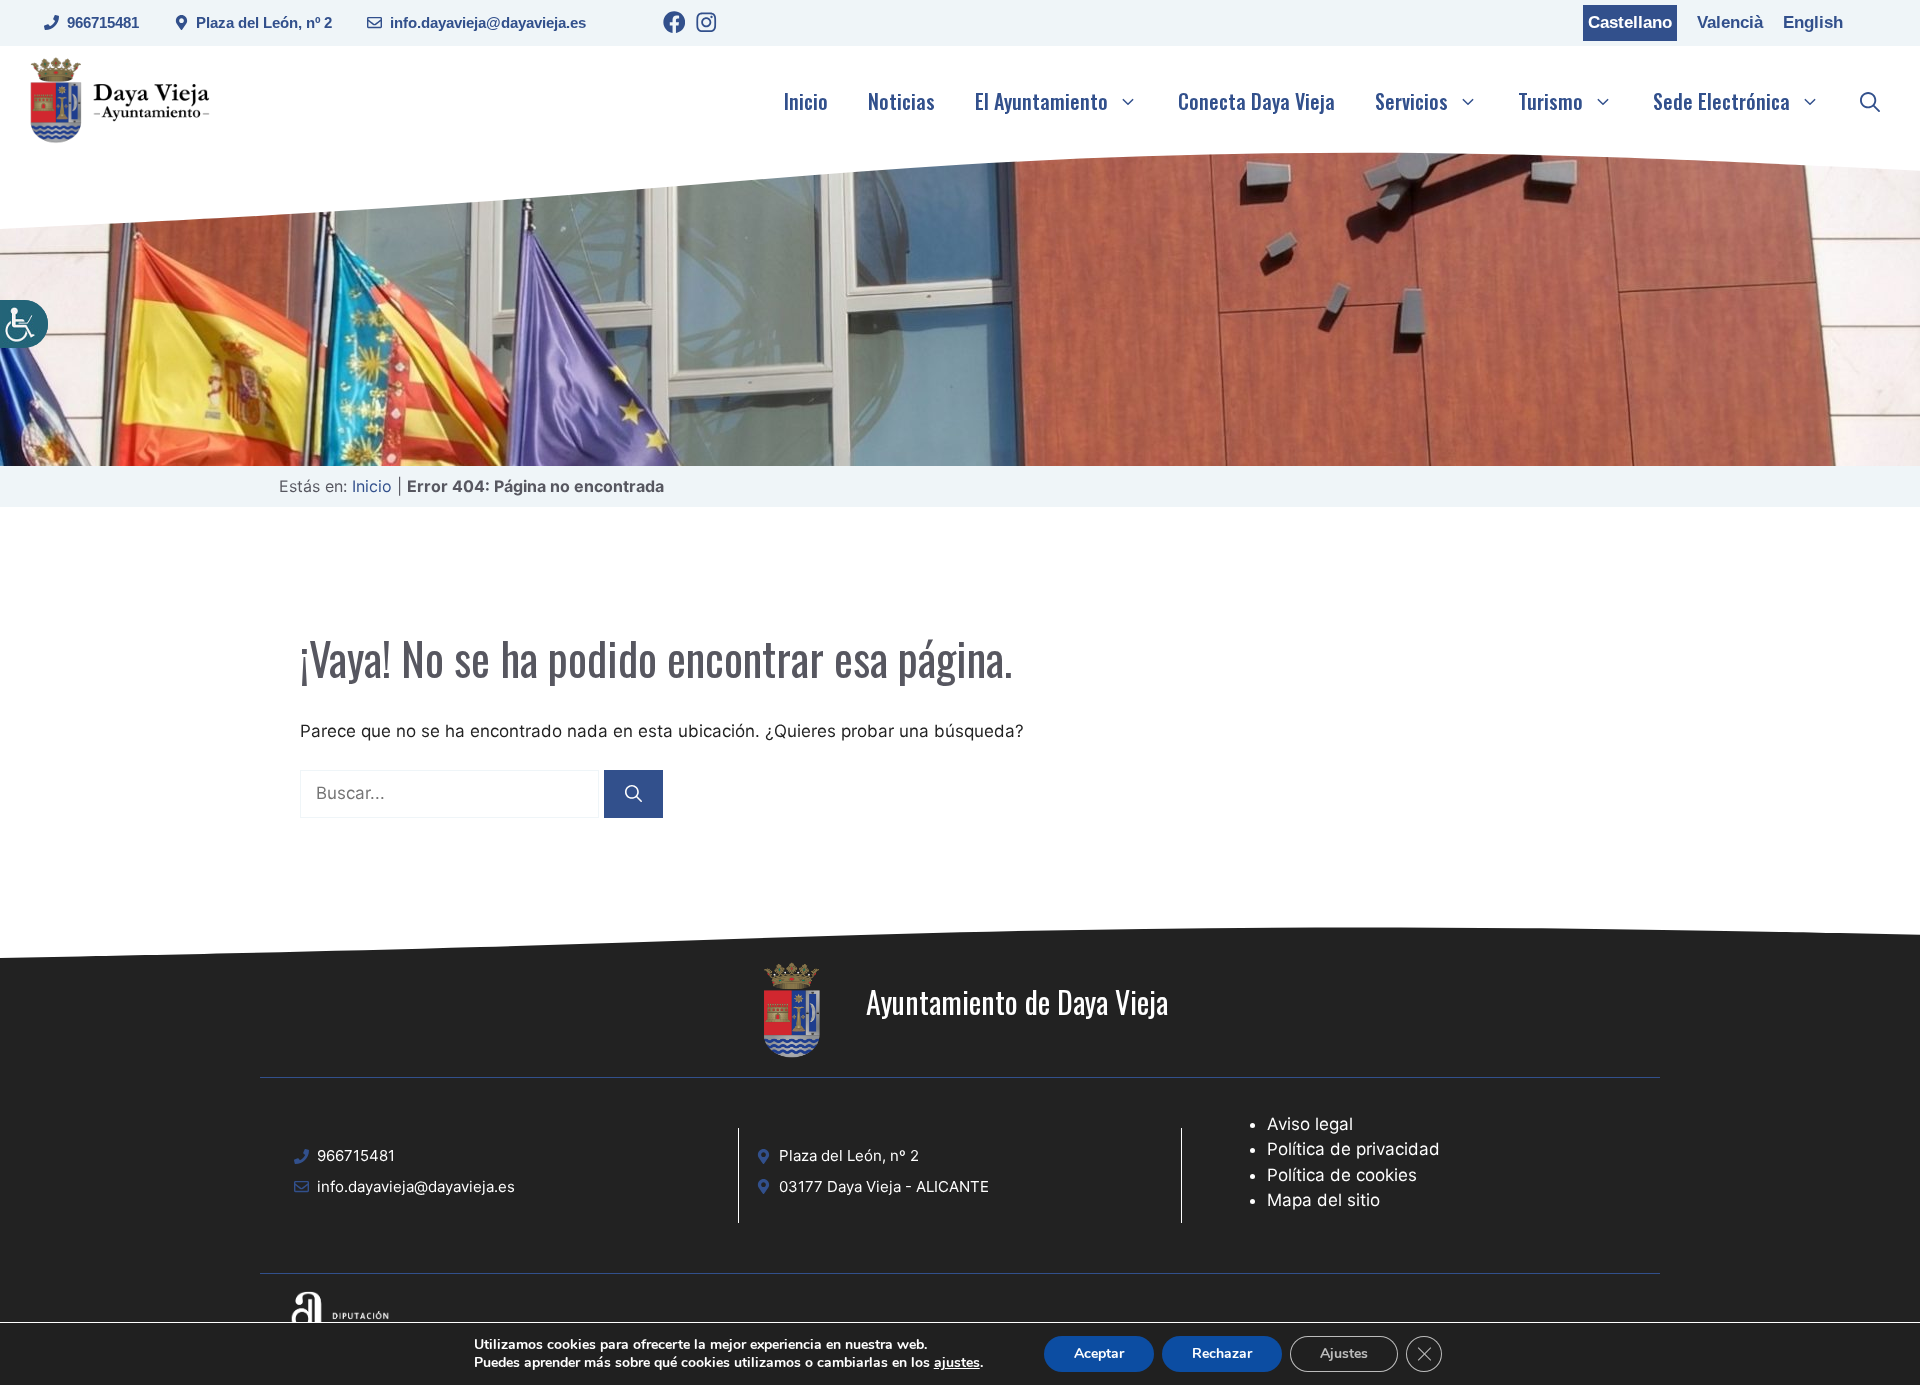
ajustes (957, 1363)
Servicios (1411, 101)
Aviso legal (1310, 1124)
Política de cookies (1342, 1175)
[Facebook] (674, 25)
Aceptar (1099, 1353)
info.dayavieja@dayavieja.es (488, 22)
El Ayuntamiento (1041, 101)
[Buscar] (633, 794)
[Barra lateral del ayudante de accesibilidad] (24, 324)
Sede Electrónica (1721, 101)
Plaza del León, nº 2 (264, 22)
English (1813, 22)
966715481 (103, 22)
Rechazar (1222, 1353)
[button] (1870, 101)
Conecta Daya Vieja (1256, 101)
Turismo (1550, 101)
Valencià (1730, 22)
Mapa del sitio (1323, 1200)
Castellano (1630, 22)
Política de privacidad (1353, 1149)
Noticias (901, 101)
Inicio (806, 101)
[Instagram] (706, 25)
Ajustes (1344, 1353)
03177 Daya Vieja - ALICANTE (884, 1186)
